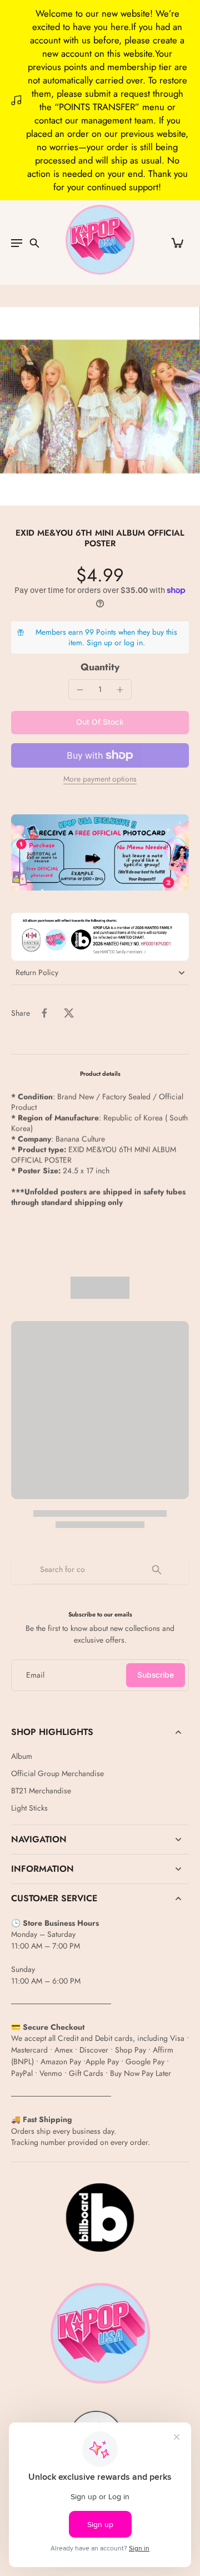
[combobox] (100, 1570)
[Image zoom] (100, 406)
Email (35, 1675)
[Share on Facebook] (44, 1013)
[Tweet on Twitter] (69, 1013)
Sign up (99, 642)
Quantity (100, 667)
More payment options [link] (100, 780)
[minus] (80, 690)
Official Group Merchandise (57, 1774)
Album (22, 1756)
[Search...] (157, 1570)
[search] (34, 243)
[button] (100, 723)
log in (133, 642)
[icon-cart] (177, 243)
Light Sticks (29, 1808)
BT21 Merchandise (41, 1791)
